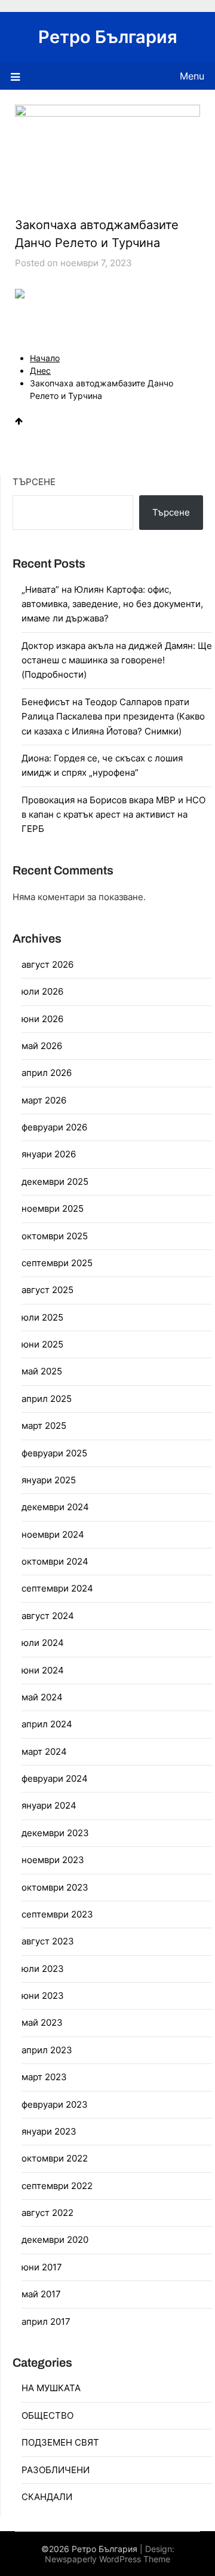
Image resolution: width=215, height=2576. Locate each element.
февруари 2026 (54, 1127)
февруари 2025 (54, 1453)
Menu (192, 76)
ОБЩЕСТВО (47, 2415)
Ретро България (108, 37)
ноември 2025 (53, 1208)
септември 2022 (57, 2186)
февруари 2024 (55, 1778)
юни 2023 (43, 1996)
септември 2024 (57, 1588)
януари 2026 (49, 1154)
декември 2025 (55, 1182)
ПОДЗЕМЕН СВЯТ (60, 2442)
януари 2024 (49, 1805)
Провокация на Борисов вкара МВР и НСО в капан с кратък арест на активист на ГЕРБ (113, 815)
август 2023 (48, 1941)
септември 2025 (57, 1263)
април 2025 (47, 1399)
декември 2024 (55, 1507)
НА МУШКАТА (51, 2388)
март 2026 (44, 1100)
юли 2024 (43, 1643)
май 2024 (42, 1697)
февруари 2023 (55, 2104)
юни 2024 (43, 1670)
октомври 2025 (55, 1236)
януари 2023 (49, 2131)
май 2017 (41, 2294)
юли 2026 (42, 991)
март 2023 (44, 2077)
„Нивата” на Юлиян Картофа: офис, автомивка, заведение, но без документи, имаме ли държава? (112, 604)
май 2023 (42, 2022)
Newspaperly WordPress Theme (107, 2559)
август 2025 (47, 1290)
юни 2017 (42, 2267)
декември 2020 (55, 2240)
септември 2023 (57, 1914)
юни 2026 (42, 1019)
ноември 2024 (53, 1534)
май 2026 (42, 1046)
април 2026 (47, 1073)
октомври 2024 (55, 1561)
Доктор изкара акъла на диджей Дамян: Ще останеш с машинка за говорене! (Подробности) (117, 660)
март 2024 (44, 1752)
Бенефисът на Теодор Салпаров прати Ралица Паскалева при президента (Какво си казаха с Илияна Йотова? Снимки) (113, 717)
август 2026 (47, 964)
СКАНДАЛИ (47, 2497)
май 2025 (42, 1371)
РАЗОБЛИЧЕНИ (56, 2470)
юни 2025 (42, 1344)
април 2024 (47, 1724)
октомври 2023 (55, 1887)
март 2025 (44, 1426)
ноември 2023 (53, 1860)
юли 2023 (43, 1969)
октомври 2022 (55, 2158)
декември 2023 (55, 1833)
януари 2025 (49, 1480)
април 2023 (47, 2050)
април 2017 (46, 2322)
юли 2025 (42, 1317)
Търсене (34, 482)
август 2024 (48, 1616)
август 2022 (47, 2213)
